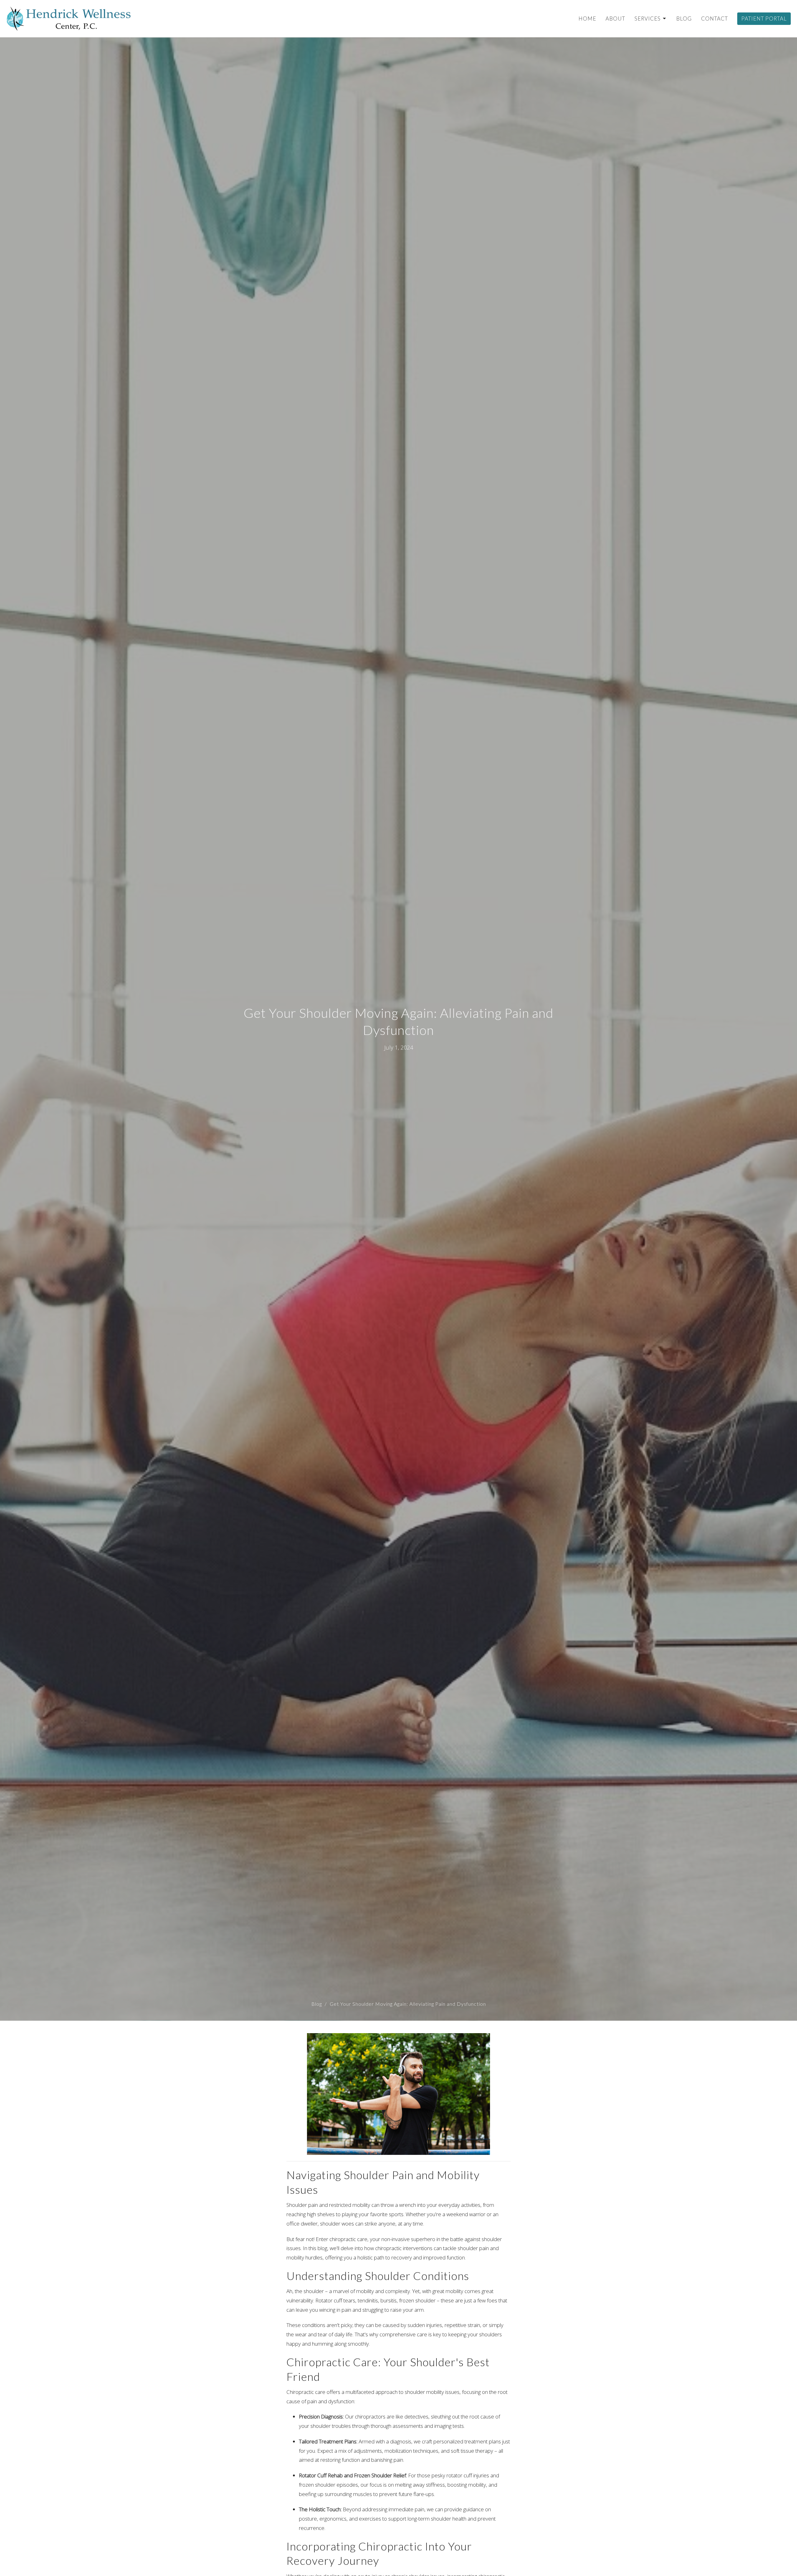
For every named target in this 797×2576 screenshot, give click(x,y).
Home (587, 19)
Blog (684, 19)
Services (648, 19)
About (615, 19)
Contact (714, 19)
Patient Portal (764, 19)
